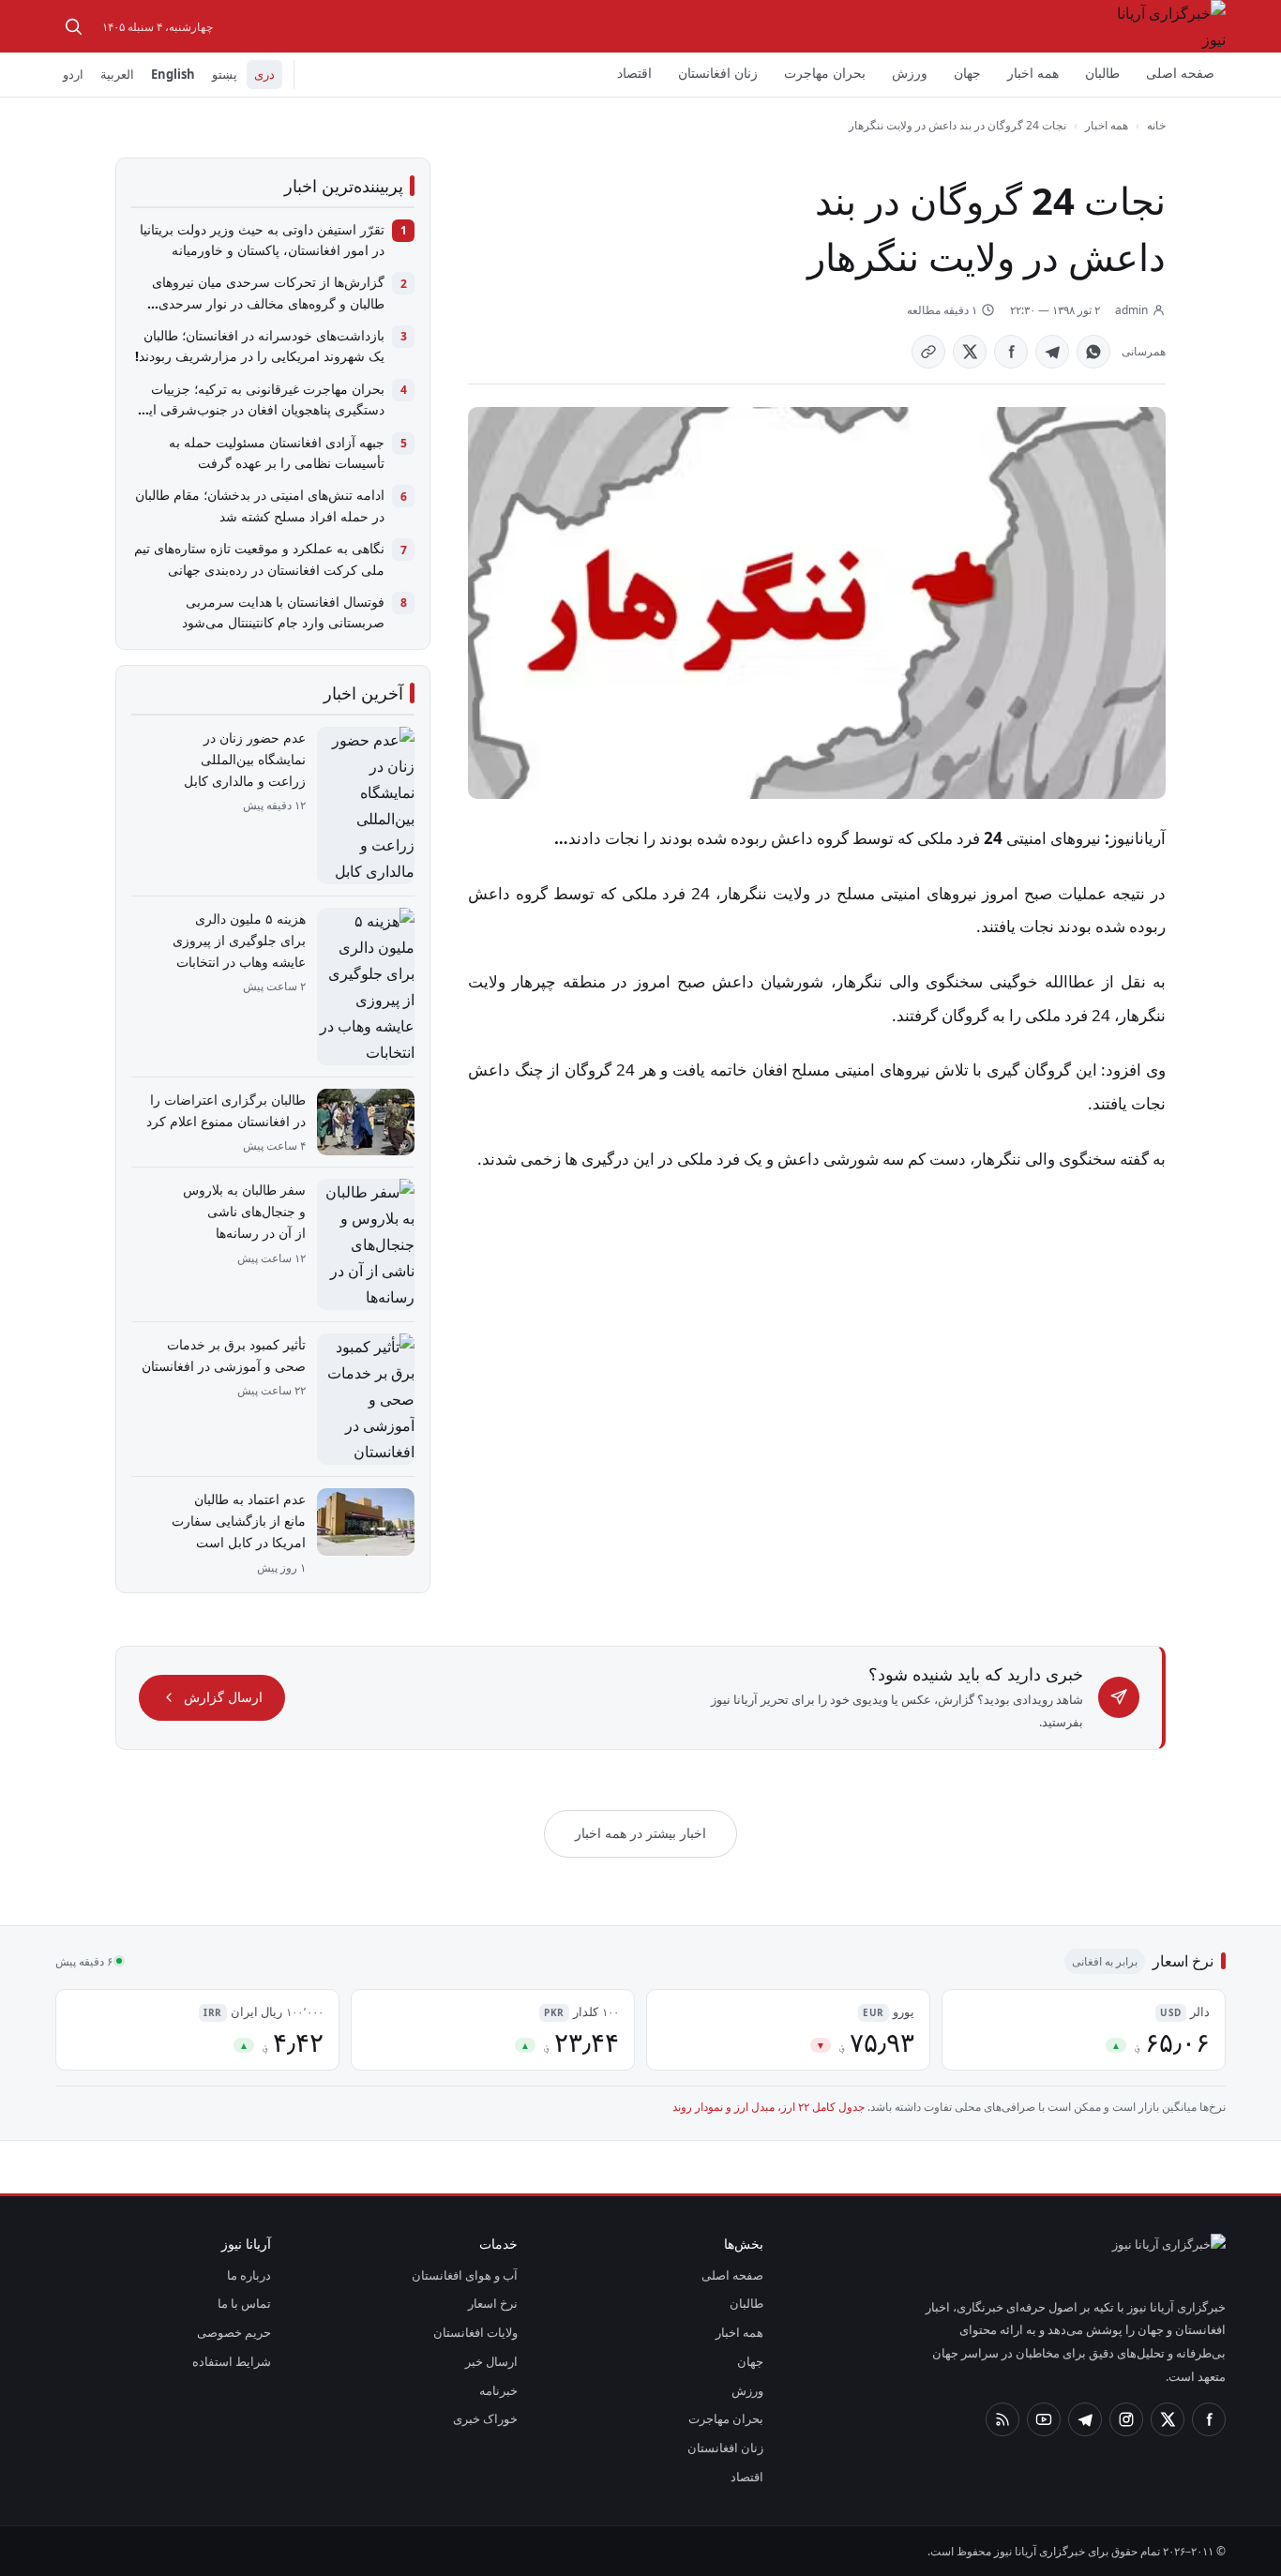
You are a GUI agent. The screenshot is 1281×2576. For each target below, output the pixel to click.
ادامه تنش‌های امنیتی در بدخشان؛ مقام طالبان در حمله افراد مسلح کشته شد (260, 505)
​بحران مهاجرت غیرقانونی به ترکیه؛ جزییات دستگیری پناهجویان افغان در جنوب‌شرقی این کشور (262, 400)
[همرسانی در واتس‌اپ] (1093, 352)
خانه (1156, 125)
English (173, 74)
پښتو (225, 74)
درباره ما (249, 2275)
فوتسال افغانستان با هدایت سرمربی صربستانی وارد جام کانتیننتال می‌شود (283, 612)
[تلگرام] (1085, 2419)
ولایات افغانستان (475, 2332)
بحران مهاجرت (825, 73)
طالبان (1102, 73)
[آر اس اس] (1002, 2419)
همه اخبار (1033, 73)
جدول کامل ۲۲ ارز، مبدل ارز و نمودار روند (769, 2107)
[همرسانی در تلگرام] (1052, 352)
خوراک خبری (485, 2418)
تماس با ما (244, 2303)
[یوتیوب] (1044, 2419)
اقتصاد (634, 73)
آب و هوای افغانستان (465, 2275)
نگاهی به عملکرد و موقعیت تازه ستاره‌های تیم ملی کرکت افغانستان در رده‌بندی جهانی (259, 558)
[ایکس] (1168, 2419)
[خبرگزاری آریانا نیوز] (1164, 26)
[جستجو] (73, 26)
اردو (73, 74)
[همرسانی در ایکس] (970, 352)
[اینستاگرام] (1126, 2419)
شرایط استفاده (232, 2361)
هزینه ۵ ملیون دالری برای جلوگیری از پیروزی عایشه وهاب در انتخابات (239, 940)
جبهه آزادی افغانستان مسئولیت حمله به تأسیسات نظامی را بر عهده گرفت (277, 452)
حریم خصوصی (234, 2332)
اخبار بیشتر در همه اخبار (640, 1833)
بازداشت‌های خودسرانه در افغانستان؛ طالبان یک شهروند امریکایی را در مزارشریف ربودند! (260, 346)
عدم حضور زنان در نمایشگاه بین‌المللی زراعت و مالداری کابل (245, 759)
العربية (117, 74)
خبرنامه (498, 2390)
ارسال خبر (491, 2361)
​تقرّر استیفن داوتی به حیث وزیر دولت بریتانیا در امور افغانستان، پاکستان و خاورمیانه (262, 240)
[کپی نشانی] (928, 352)
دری (264, 74)
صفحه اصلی (1180, 73)
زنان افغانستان (718, 73)
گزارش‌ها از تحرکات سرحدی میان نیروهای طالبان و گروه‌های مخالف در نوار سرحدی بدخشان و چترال (268, 294)
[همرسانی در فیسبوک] (1011, 352)
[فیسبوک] (1209, 2419)
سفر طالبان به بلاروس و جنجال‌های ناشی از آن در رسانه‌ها (244, 1211)
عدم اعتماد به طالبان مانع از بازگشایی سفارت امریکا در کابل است (239, 1521)
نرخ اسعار (493, 2303)
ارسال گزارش (223, 1697)
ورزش (910, 73)
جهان (967, 73)
